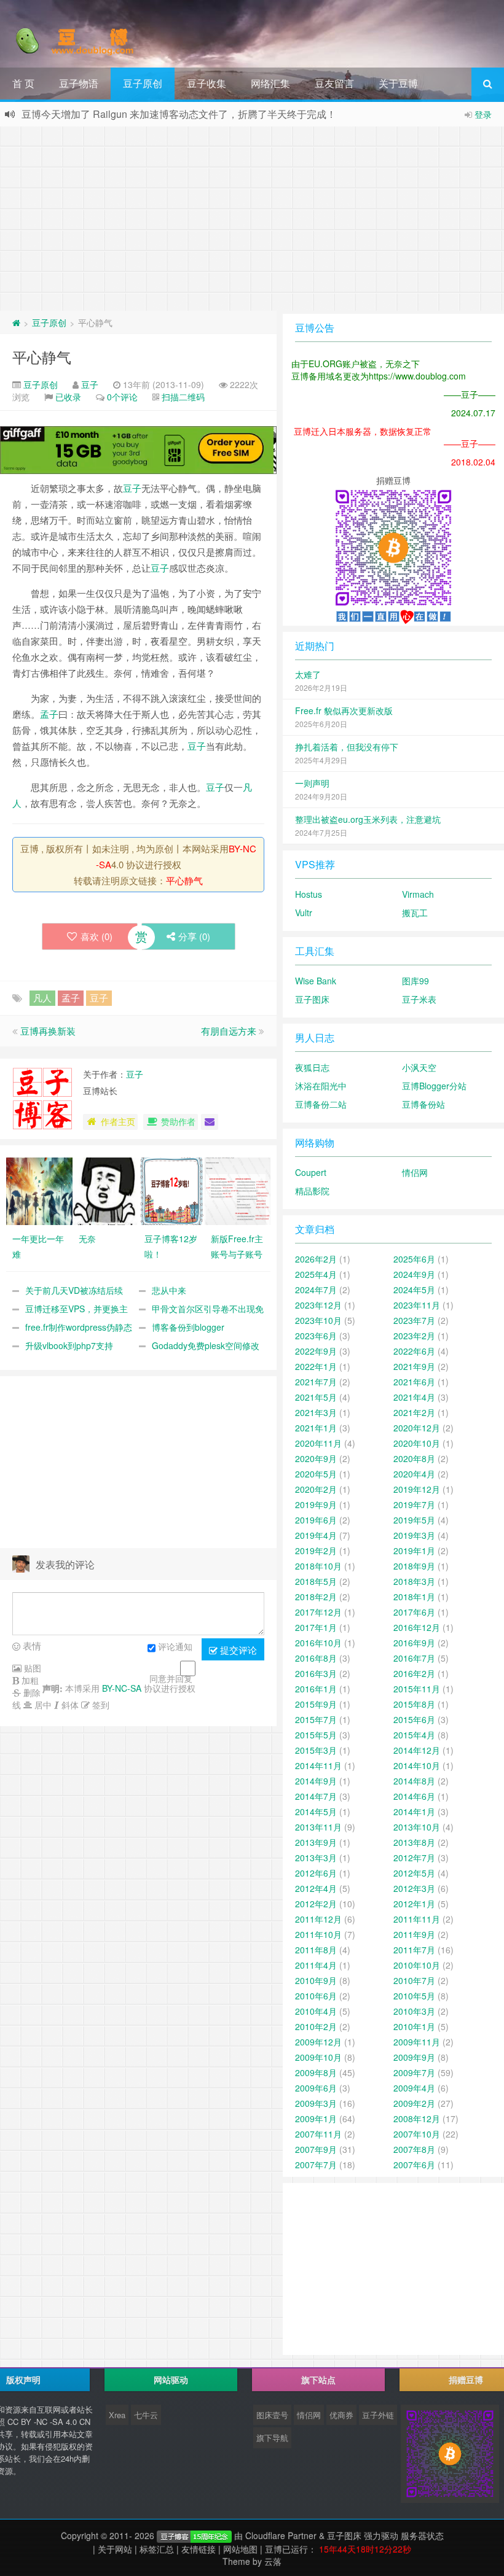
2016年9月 (414, 1643)
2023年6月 (316, 1336)
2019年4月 (316, 1535)
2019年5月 (414, 1520)
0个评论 (122, 397)
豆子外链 (378, 2415)
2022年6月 (414, 1351)
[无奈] (106, 1189)
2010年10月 (417, 1965)
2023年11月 (417, 1305)
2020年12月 (417, 1428)
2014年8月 (414, 1781)
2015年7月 (316, 1719)
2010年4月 (316, 2011)
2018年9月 (414, 1566)
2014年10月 (417, 1765)
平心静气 (42, 356)
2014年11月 (318, 1765)
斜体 (69, 1705)
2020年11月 (318, 1443)
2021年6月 (414, 1382)
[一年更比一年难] (39, 1189)
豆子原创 (143, 83)
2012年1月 (414, 1904)
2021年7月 (316, 1382)
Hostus (309, 894)
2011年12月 (318, 1919)
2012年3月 (414, 1888)
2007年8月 (414, 2149)
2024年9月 (414, 1274)
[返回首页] (16, 322)
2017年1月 (316, 1627)
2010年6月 (316, 1996)
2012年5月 (414, 1873)
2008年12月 (417, 2119)
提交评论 (237, 1650)
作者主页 (118, 1121)
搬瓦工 (415, 912)
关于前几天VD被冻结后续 (74, 1290)
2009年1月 (316, 2119)
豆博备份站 (423, 1104)
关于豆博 (398, 83)
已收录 (68, 397)
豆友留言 (334, 83)
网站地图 (240, 2549)
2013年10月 (417, 1827)
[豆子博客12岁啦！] (171, 1189)
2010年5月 (414, 1996)
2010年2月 (316, 2026)
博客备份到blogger (188, 1327)
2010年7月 (414, 1980)
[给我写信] (210, 1122)
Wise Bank (316, 981)
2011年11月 (417, 1919)
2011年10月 (318, 1934)
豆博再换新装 (48, 1031)
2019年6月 (316, 1520)
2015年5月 (316, 1735)
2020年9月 (316, 1458)
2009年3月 (316, 2103)
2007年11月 (318, 2134)
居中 (42, 1705)
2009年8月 (316, 2072)
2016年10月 (318, 1643)
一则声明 (312, 783)
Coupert (311, 1172)
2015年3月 (316, 1750)
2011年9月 (414, 1934)
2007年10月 (417, 2134)
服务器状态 (422, 2535)
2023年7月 (414, 1320)
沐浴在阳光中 (321, 1086)
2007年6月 (414, 2165)
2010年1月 (414, 2026)
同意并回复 (171, 1678)
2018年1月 (414, 1597)
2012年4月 (316, 1888)
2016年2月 (414, 1673)
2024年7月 (316, 1290)
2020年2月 (316, 1489)
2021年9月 (414, 1366)
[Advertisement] (252, 219)
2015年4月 (414, 1735)
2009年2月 (414, 2103)
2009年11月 (417, 2042)
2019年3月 (414, 1535)
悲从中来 (169, 1290)
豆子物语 (79, 83)
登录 (483, 114)
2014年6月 (414, 1796)
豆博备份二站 (321, 1104)
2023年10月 (318, 1320)
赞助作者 (178, 1121)
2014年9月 (316, 1781)
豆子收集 (207, 83)
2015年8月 (414, 1704)
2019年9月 (316, 1504)
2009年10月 (318, 2057)
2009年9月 (414, 2057)
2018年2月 (316, 1597)
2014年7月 (316, 1796)
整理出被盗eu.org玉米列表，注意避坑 (368, 819)
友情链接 (199, 2549)
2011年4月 (316, 1965)
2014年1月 (414, 1811)
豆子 (90, 384)
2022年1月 (316, 1366)
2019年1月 (414, 1551)
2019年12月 (417, 1489)
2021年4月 (414, 1397)
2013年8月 (414, 1842)
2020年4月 (414, 1474)
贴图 (31, 1668)
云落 (273, 2561)
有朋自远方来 (229, 1031)
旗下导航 (272, 2438)
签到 (100, 1705)
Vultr (304, 912)
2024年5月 (414, 1290)
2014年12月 (417, 1750)
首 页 (23, 83)
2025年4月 (316, 1274)
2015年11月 (417, 1689)
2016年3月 (316, 1673)
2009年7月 (414, 2072)
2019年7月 (414, 1504)
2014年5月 (316, 1811)
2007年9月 (316, 2149)
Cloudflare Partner (281, 2535)
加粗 (29, 1680)
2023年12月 (318, 1305)
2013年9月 (316, 1842)
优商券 (341, 2415)
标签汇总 (157, 2549)
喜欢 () (96, 936)
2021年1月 (316, 1428)
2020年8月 (414, 1458)
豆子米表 (419, 999)
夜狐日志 (312, 1067)
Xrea (117, 2415)
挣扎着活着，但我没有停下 (347, 747)
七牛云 (146, 2415)
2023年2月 (414, 1336)
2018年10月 (318, 1566)
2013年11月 (318, 1827)
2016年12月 (417, 1627)
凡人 (42, 998)
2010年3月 (414, 2011)
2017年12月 (318, 1612)
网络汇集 (270, 83)
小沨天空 (419, 1067)
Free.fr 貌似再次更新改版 (344, 710)
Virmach (418, 894)
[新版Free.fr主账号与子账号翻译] (238, 1189)
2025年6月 (414, 1259)
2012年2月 (316, 1904)
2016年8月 (316, 1658)
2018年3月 (414, 1581)
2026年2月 (316, 1259)
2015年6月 (414, 1719)
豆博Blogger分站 (434, 1086)
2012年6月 (316, 1873)
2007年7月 (316, 2165)
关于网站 (115, 2549)
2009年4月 (414, 2088)
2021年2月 (414, 1412)
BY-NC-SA (122, 1688)
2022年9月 (316, 1351)
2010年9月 (316, 1980)
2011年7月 (414, 1950)
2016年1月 (316, 1689)
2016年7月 (414, 1658)
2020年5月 (316, 1474)
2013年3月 (316, 1858)
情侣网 (415, 1172)
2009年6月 (316, 2088)
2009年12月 (318, 2042)
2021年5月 (316, 1397)
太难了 (308, 674)
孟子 (49, 714)
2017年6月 (414, 1612)
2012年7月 (414, 1858)
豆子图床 (312, 999)
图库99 (415, 981)
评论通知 (175, 1646)
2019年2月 (316, 1551)
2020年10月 (417, 1443)
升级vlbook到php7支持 (69, 1345)
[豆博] (194, 2535)
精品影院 (312, 1191)
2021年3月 (316, 1412)
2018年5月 (316, 1581)
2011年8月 (316, 1950)
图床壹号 (272, 2415)
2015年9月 (316, 1704)
